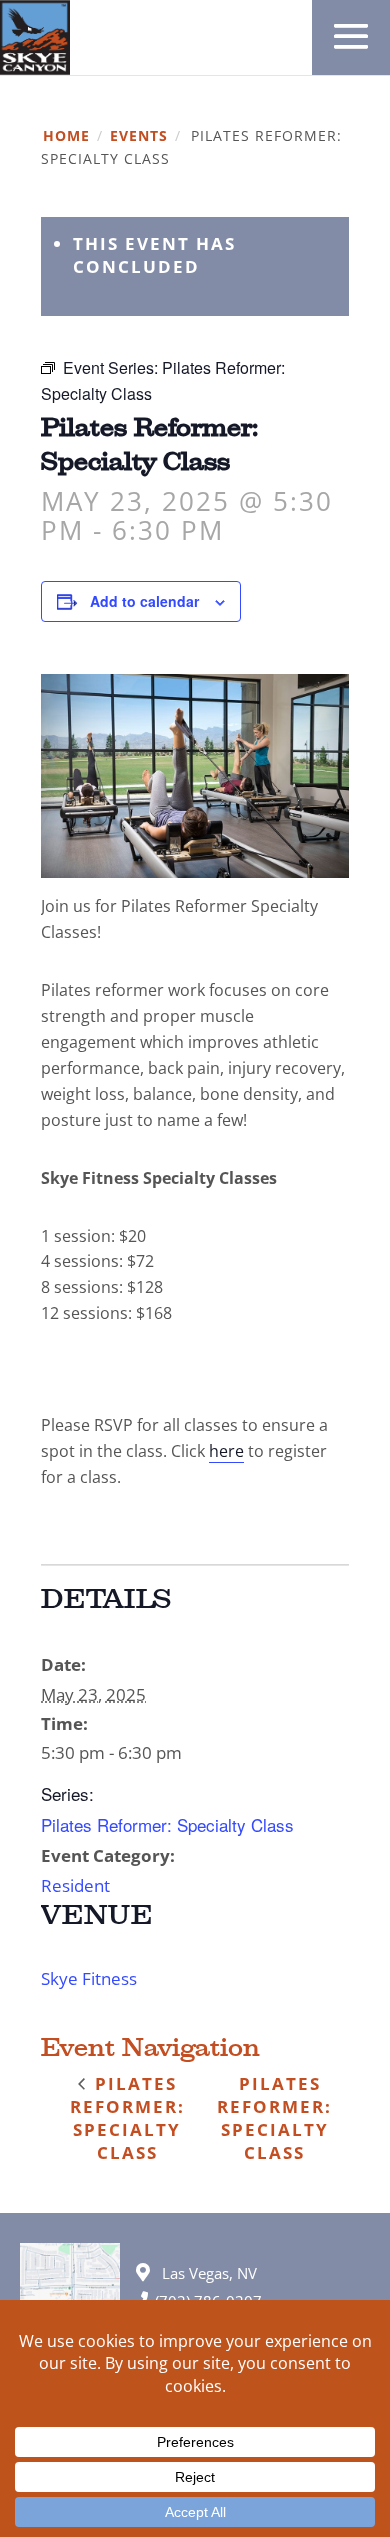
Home (66, 136)
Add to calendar (144, 601)
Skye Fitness (89, 1978)
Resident (75, 1885)
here (226, 1451)
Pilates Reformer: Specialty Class (167, 1824)
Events (139, 136)
